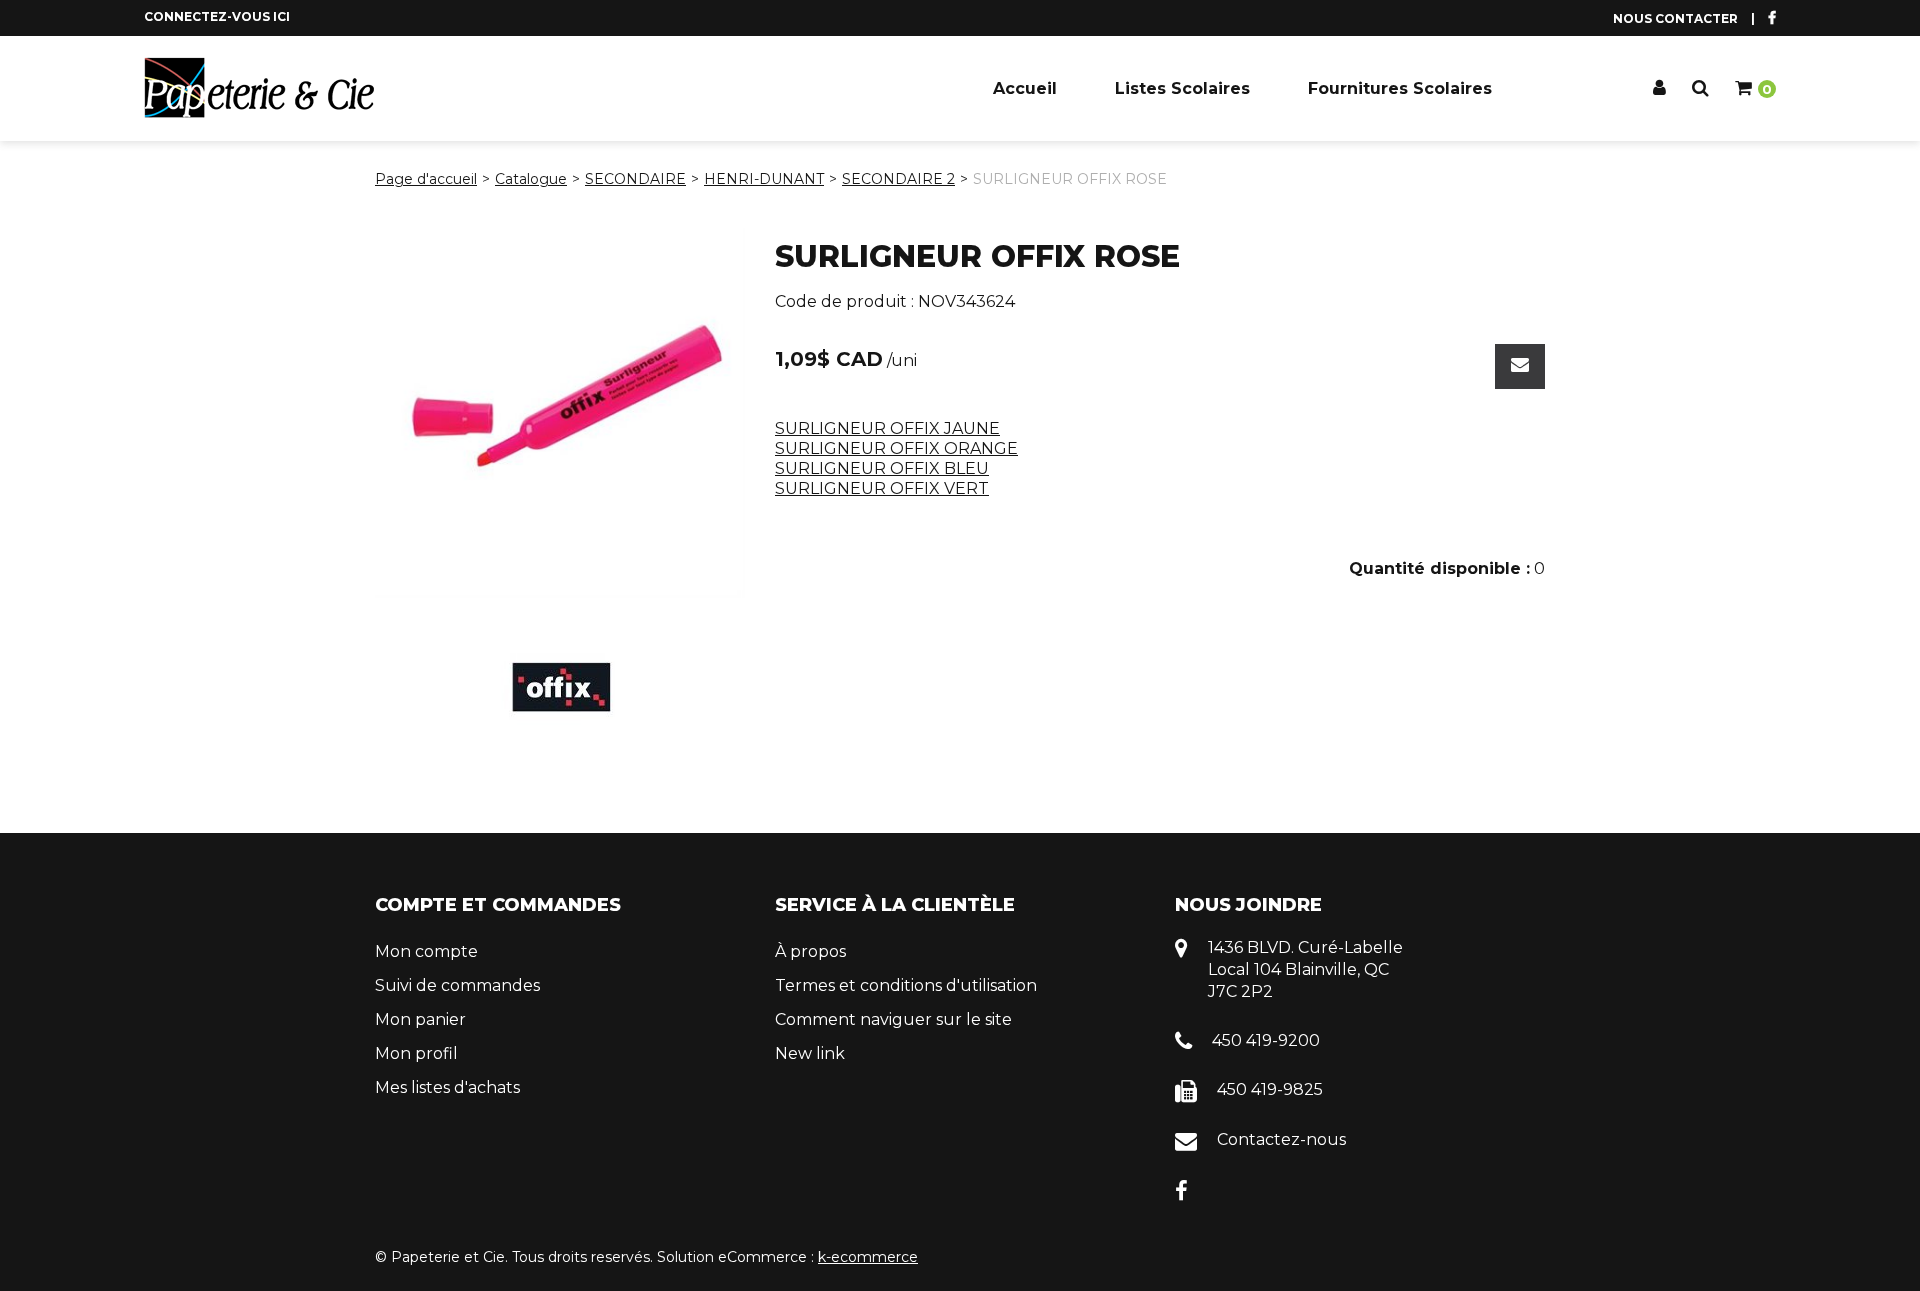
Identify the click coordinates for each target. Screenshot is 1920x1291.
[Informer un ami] (1520, 366)
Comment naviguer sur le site (893, 1019)
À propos (810, 951)
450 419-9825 (1270, 1089)
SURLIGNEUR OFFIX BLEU (882, 468)
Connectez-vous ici (217, 16)
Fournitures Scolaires (1400, 88)
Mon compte (426, 951)
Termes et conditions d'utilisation (906, 985)
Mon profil (416, 1053)
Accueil (1025, 88)
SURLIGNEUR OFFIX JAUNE (887, 428)
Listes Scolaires (1182, 88)
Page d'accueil (426, 179)
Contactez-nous (1281, 1139)
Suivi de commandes (457, 985)
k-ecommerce (868, 1257)
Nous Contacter (1675, 18)
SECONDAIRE (635, 179)
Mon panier (420, 1019)
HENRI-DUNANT (764, 179)
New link (810, 1053)
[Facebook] (1181, 1189)
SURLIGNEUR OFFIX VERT (882, 488)
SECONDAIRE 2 (898, 179)
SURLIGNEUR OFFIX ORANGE (896, 448)
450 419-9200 (1266, 1040)
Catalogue (531, 179)
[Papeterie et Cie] (259, 88)
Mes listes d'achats (447, 1087)
